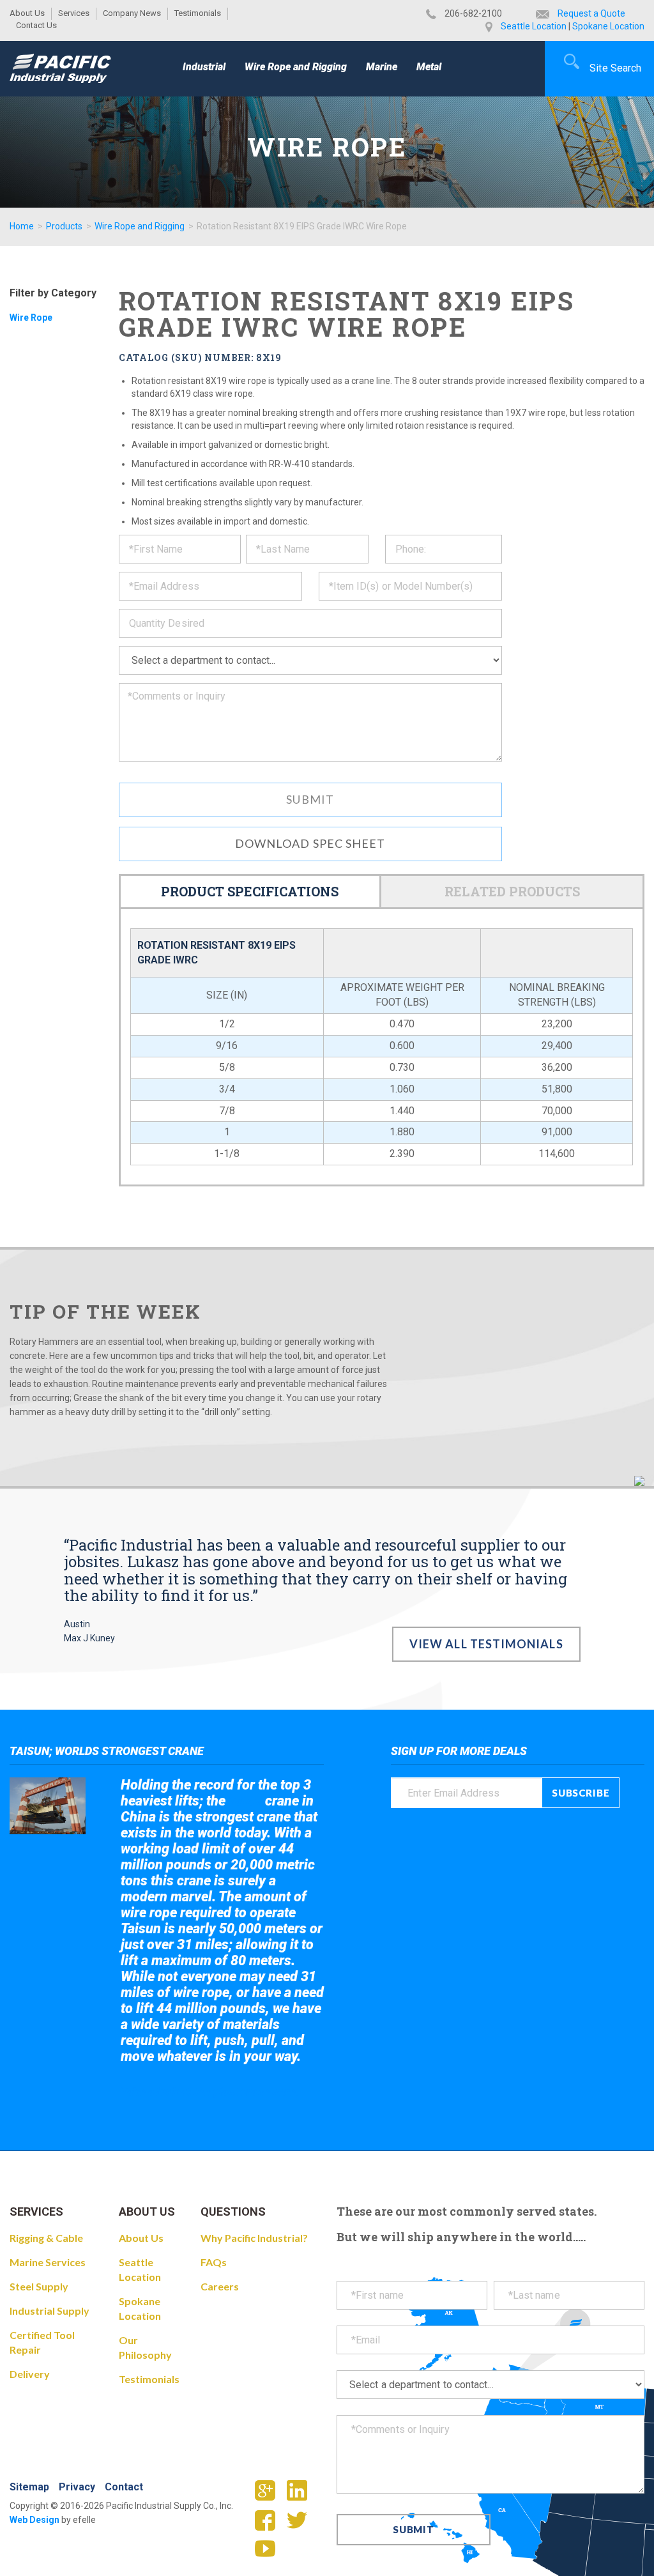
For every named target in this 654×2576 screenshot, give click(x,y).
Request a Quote (591, 13)
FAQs (214, 2262)
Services (74, 13)
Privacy (77, 2487)
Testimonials (198, 13)
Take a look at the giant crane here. (210, 2091)
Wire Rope (31, 318)
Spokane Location (608, 26)
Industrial (204, 67)
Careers (220, 2286)
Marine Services (48, 2262)
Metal (429, 67)
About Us (27, 13)
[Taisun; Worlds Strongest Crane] (48, 1806)
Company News (132, 13)
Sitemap (29, 2487)
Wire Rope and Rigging (296, 67)
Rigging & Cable (46, 2238)
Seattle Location (534, 26)
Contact (124, 2487)
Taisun (246, 1801)
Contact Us (36, 25)
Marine (382, 67)
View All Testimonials (486, 1644)
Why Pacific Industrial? (254, 2238)
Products (64, 226)
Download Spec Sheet (310, 843)
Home (22, 226)
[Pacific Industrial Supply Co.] (60, 68)
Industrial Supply (49, 2311)
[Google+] (270, 2494)
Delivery (30, 2374)
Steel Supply (39, 2286)
